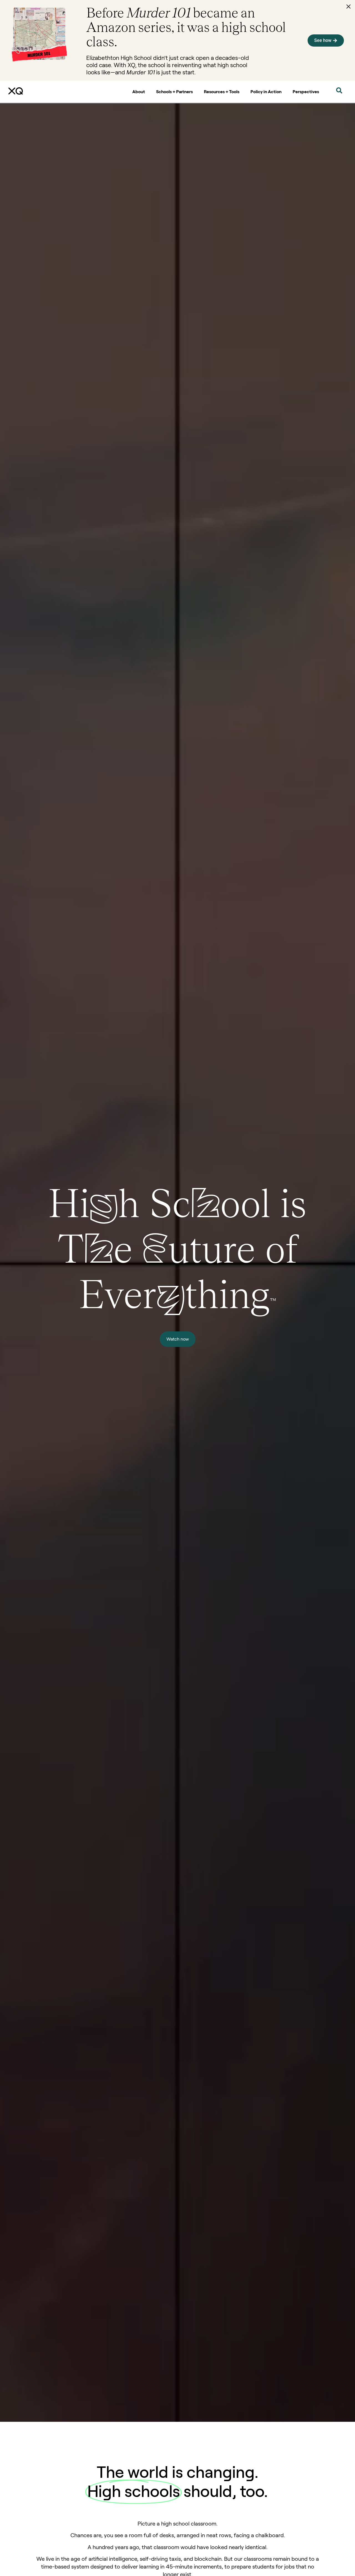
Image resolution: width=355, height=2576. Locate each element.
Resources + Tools (222, 92)
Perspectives (306, 92)
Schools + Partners (174, 92)
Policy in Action (266, 92)
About (139, 92)
